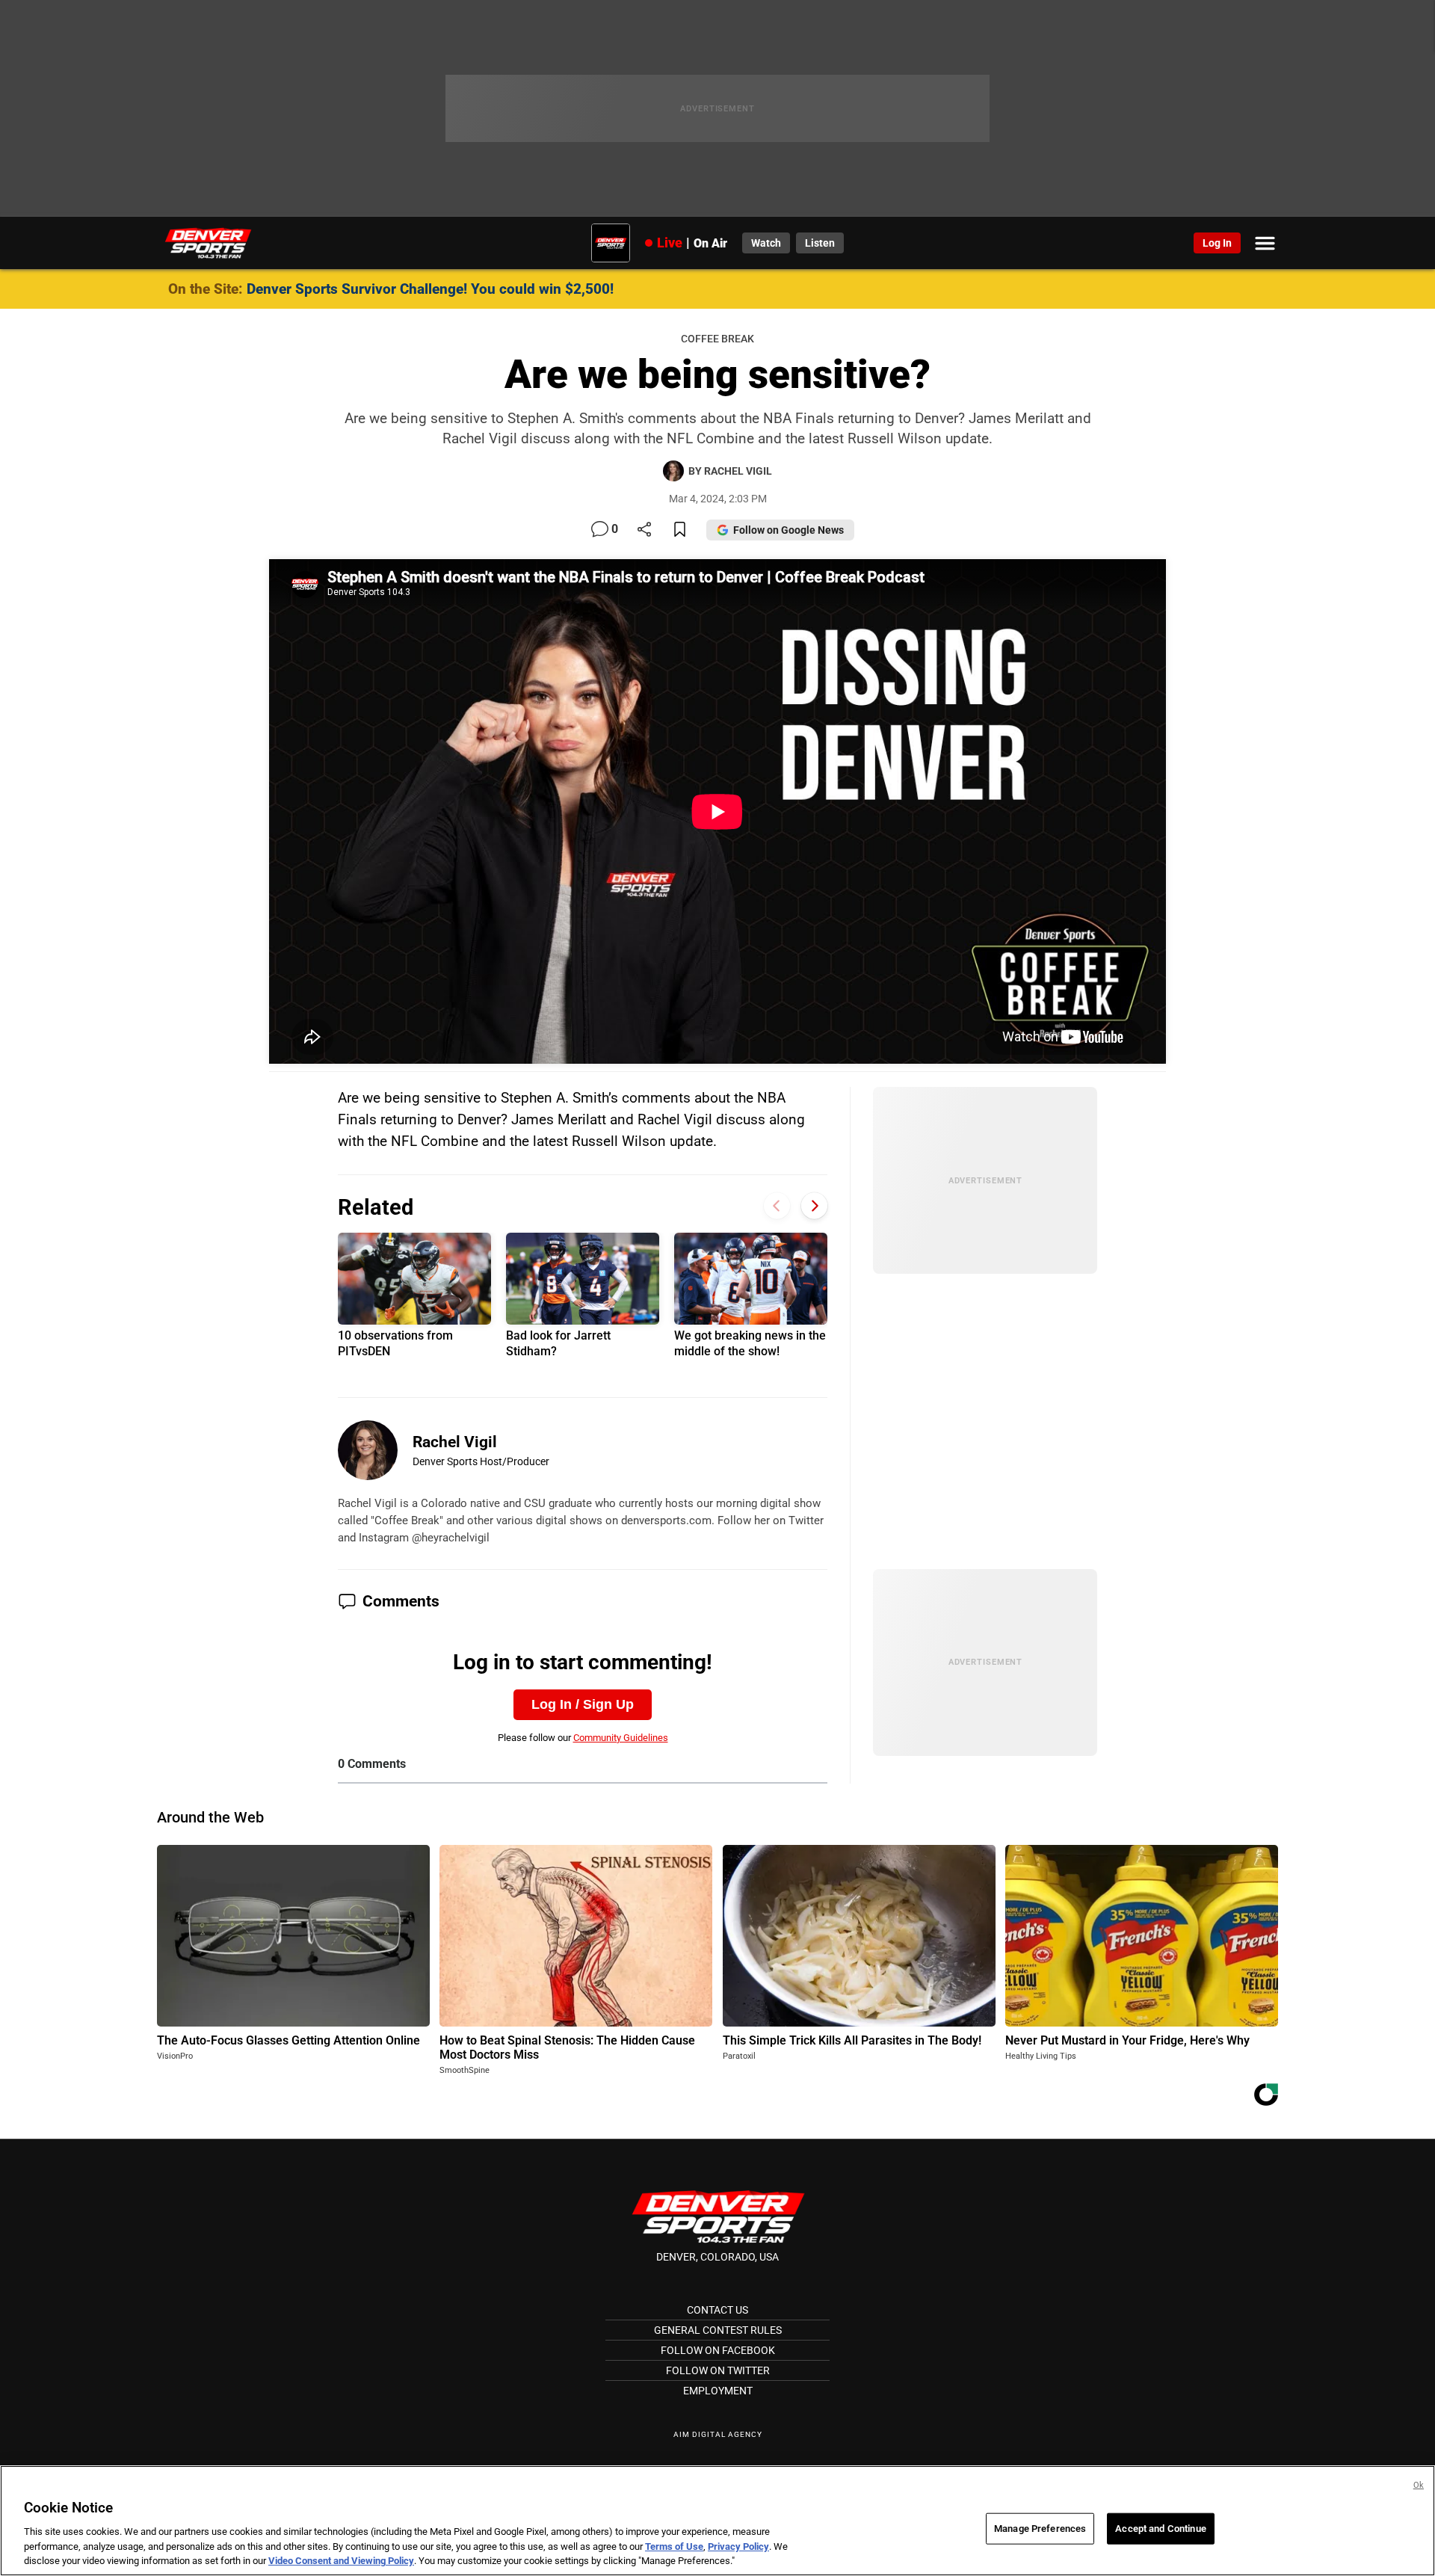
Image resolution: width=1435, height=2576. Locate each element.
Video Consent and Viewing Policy (341, 2561)
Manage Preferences (1040, 2529)
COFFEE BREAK (717, 339)
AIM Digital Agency (718, 2434)
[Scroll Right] (814, 1205)
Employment (718, 2391)
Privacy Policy (738, 2546)
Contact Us (717, 2310)
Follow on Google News (789, 530)
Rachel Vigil (455, 1442)
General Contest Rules (718, 2330)
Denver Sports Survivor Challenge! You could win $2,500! (430, 289)
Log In (1217, 243)
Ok (1419, 2485)
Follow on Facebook (718, 2350)
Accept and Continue (1160, 2529)
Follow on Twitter (718, 2370)
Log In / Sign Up (583, 1704)
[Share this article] (644, 530)
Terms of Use (674, 2546)
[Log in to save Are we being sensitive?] (680, 530)
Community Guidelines (621, 1738)
